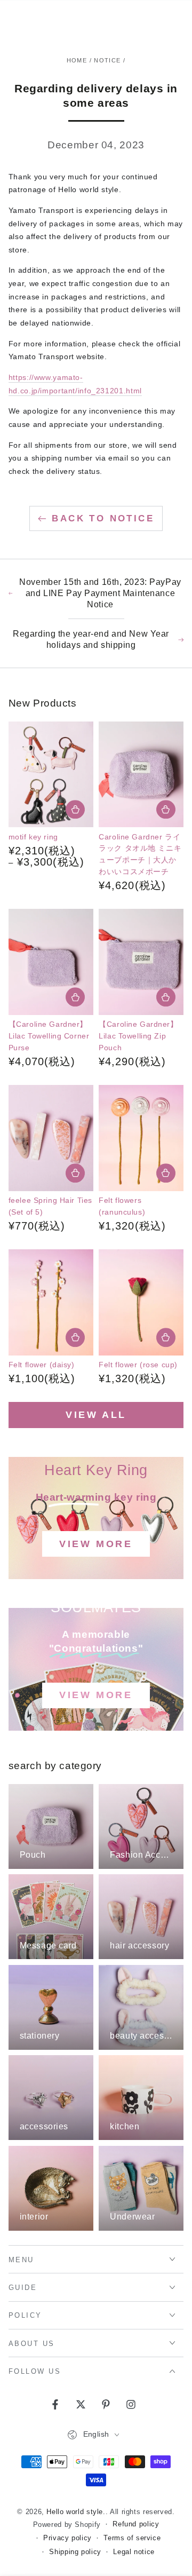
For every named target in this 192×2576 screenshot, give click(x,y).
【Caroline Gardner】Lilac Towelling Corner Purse (49, 1036)
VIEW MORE (96, 1544)
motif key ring (33, 837)
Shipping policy (75, 2552)
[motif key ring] (51, 775)
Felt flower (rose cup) (138, 1365)
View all (96, 1415)
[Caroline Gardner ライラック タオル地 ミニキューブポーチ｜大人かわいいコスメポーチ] (141, 775)
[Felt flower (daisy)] (51, 1302)
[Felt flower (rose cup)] (141, 1302)
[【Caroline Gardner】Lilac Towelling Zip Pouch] (141, 962)
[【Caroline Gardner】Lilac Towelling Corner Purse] (51, 962)
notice (107, 60)
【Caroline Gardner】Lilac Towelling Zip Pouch (138, 1036)
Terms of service (132, 2538)
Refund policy (136, 2524)
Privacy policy (67, 2538)
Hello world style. (76, 2512)
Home (77, 60)
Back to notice (103, 518)
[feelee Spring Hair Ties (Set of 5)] (51, 1138)
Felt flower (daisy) (42, 1365)
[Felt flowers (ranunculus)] (141, 1138)
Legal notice (134, 2552)
